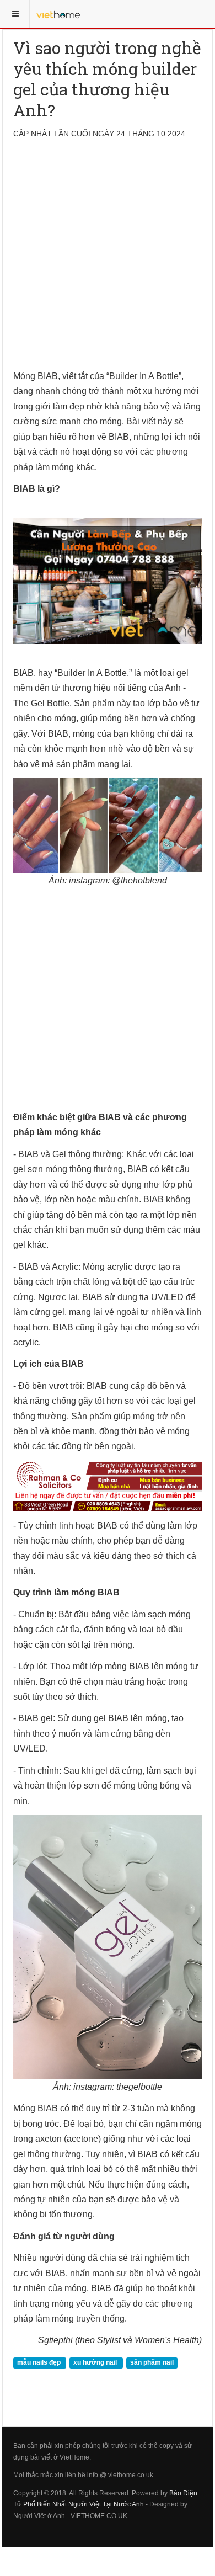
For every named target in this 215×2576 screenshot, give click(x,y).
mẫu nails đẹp (40, 2363)
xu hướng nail (96, 2363)
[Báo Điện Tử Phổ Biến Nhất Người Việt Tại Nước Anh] (58, 14)
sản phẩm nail (152, 2363)
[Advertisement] (108, 261)
